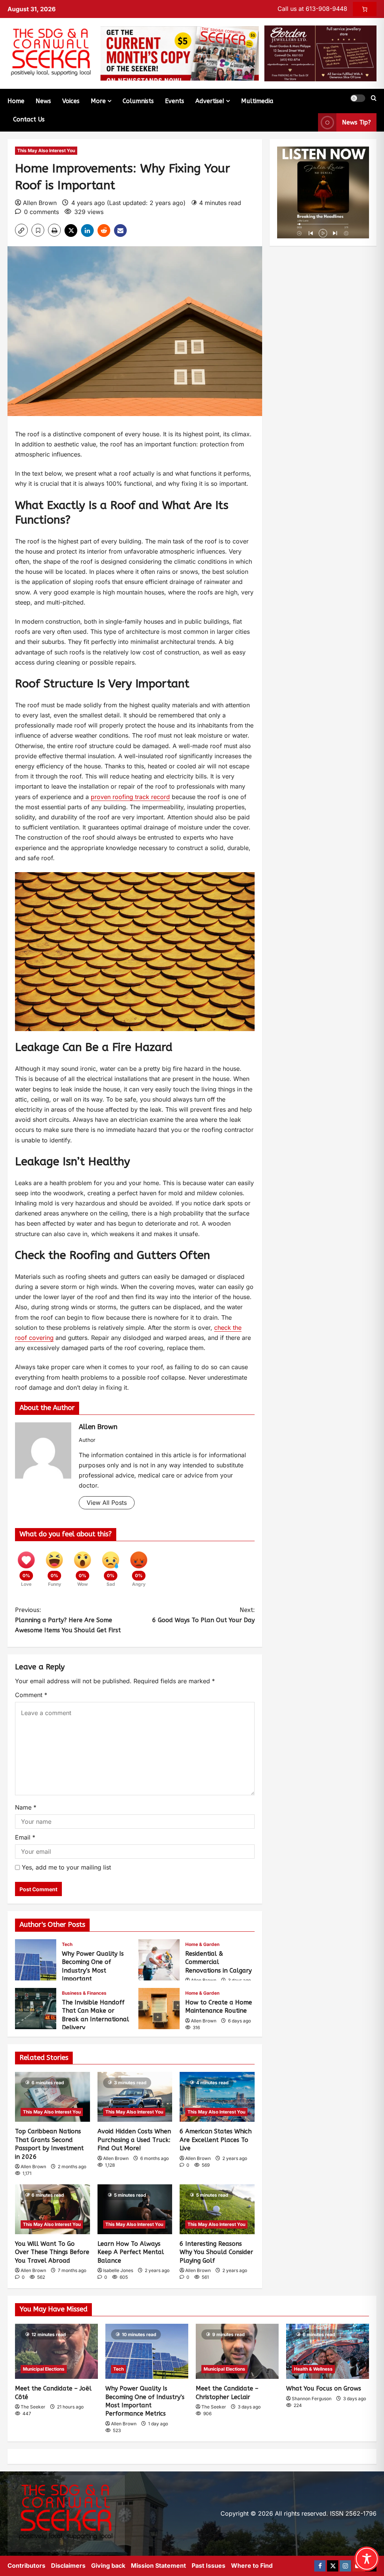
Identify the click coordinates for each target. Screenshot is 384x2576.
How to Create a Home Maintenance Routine (159, 2009)
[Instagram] (345, 2566)
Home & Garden (202, 1944)
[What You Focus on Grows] (328, 2351)
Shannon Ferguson (312, 2399)
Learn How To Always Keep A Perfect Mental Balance (131, 2252)
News (43, 101)
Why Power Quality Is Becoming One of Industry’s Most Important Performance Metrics (36, 1960)
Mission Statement (158, 2566)
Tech (67, 1944)
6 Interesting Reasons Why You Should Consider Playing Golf (216, 2252)
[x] (333, 2566)
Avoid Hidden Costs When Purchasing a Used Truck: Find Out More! (134, 2140)
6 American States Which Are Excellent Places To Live (216, 2140)
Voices (71, 101)
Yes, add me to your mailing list (65, 1867)
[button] (358, 98)
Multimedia (257, 101)
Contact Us (29, 119)
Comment (31, 1695)
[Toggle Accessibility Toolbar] (367, 2559)
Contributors (26, 2566)
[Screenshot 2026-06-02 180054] (320, 53)
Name (26, 1807)
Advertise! (210, 101)
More (98, 101)
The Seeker (33, 2407)
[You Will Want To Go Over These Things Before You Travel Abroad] (52, 2209)
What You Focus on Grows (324, 2388)
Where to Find (252, 2566)
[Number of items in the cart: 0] (365, 9)
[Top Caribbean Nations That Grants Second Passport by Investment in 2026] (52, 2097)
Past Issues (208, 2566)
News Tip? (356, 122)
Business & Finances (84, 1993)
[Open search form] (374, 98)
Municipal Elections (44, 2369)
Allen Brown (40, 203)
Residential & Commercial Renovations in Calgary (159, 1960)
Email (25, 1837)
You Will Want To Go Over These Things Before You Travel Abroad (52, 2252)
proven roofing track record (130, 797)
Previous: (68, 1620)
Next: (203, 1615)
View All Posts (107, 1503)
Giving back (108, 2566)
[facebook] (320, 2566)
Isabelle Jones (118, 2270)
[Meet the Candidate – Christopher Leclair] (237, 2351)
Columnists (138, 101)
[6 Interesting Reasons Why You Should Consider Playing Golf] (217, 2209)
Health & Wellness (313, 2369)
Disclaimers (68, 2566)
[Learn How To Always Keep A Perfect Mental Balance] (135, 2209)
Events (175, 101)
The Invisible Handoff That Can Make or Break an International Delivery (36, 2009)
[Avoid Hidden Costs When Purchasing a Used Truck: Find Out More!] (135, 2097)
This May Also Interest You (46, 150)
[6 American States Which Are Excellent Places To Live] (217, 2097)
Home (16, 101)
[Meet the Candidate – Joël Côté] (56, 2351)
